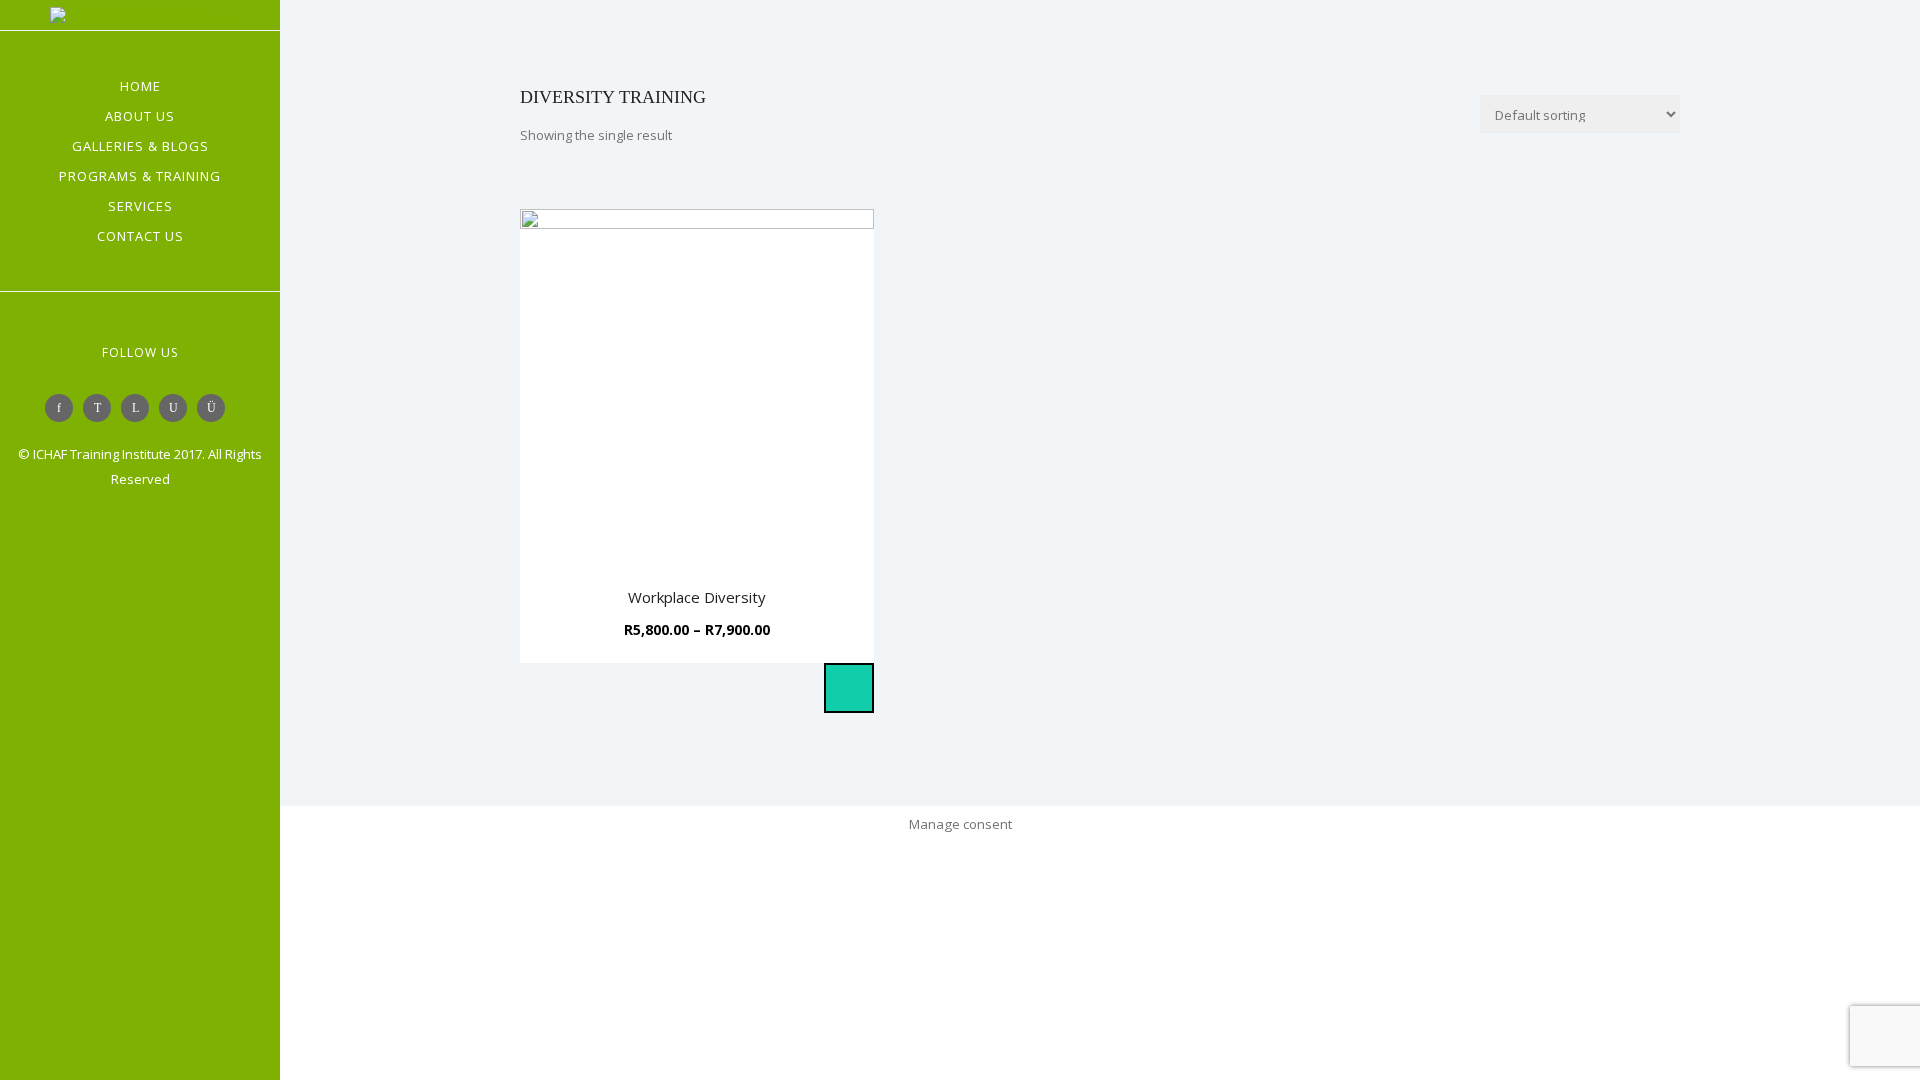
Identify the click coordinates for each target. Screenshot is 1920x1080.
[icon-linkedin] (140, 408)
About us (140, 116)
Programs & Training (140, 176)
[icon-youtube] (178, 408)
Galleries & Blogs (140, 146)
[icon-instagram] (216, 408)
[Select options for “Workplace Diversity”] (849, 688)
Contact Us (140, 236)
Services (140, 206)
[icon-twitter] (102, 408)
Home (140, 86)
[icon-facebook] (64, 408)
